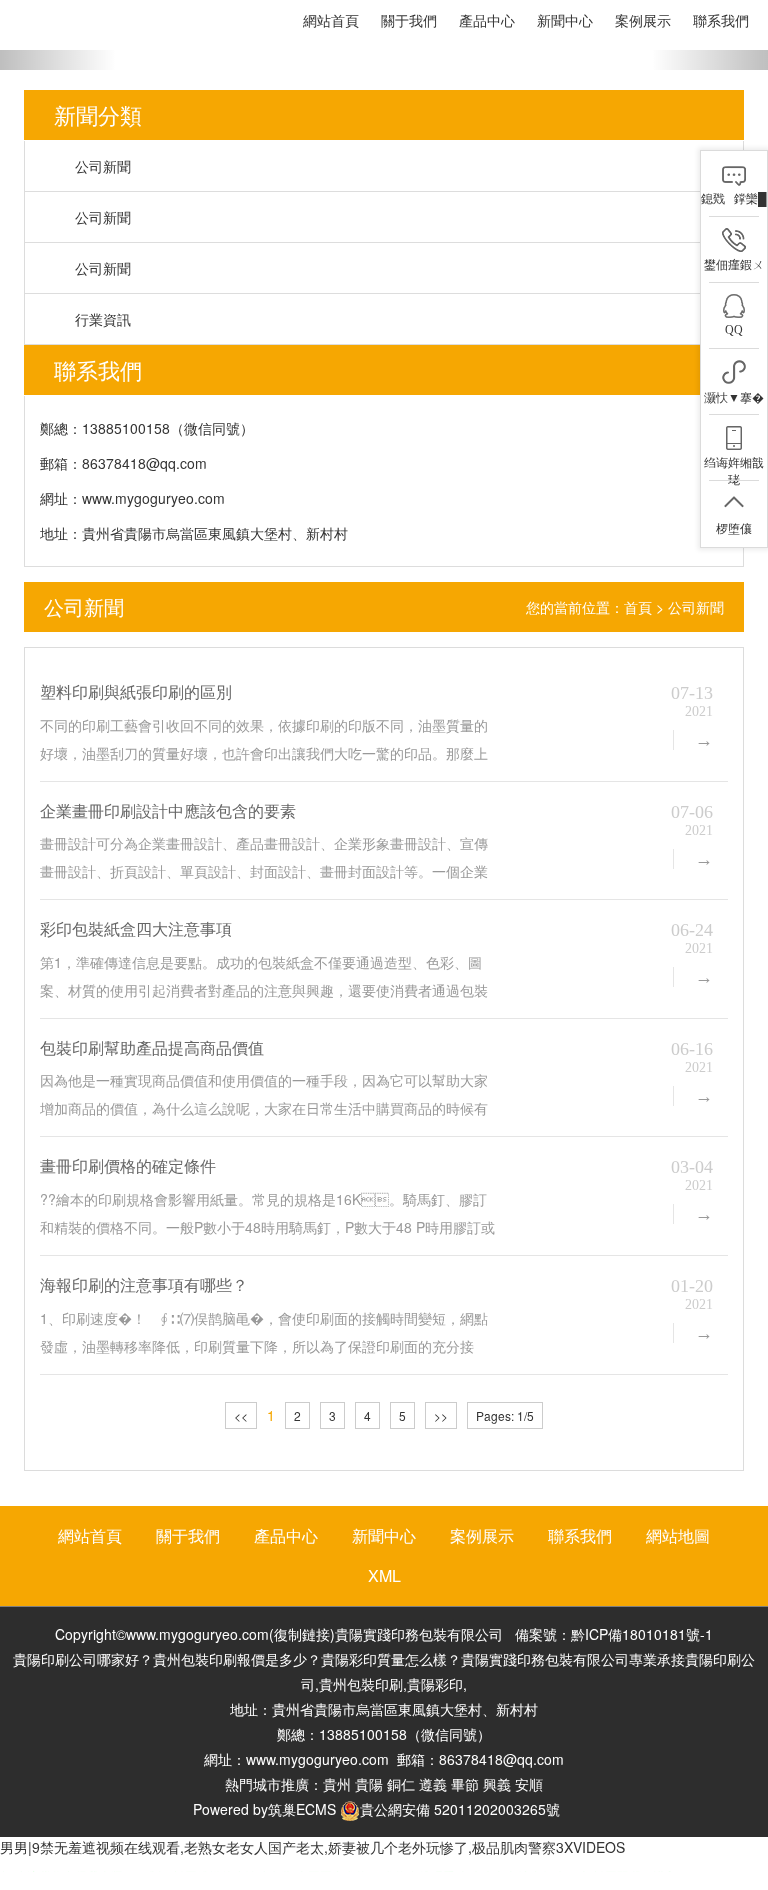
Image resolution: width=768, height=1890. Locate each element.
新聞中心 (565, 20)
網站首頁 (331, 20)
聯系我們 (721, 20)
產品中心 (487, 20)
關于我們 (409, 20)
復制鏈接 (302, 1634)
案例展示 (643, 20)
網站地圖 (678, 1535)
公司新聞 (103, 166)
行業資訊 (103, 319)
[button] (57, 60)
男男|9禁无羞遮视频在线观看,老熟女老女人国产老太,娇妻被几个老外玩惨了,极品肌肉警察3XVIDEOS (312, 1847)
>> (441, 1415)
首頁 (638, 607)
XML (384, 1575)
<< (241, 1415)
